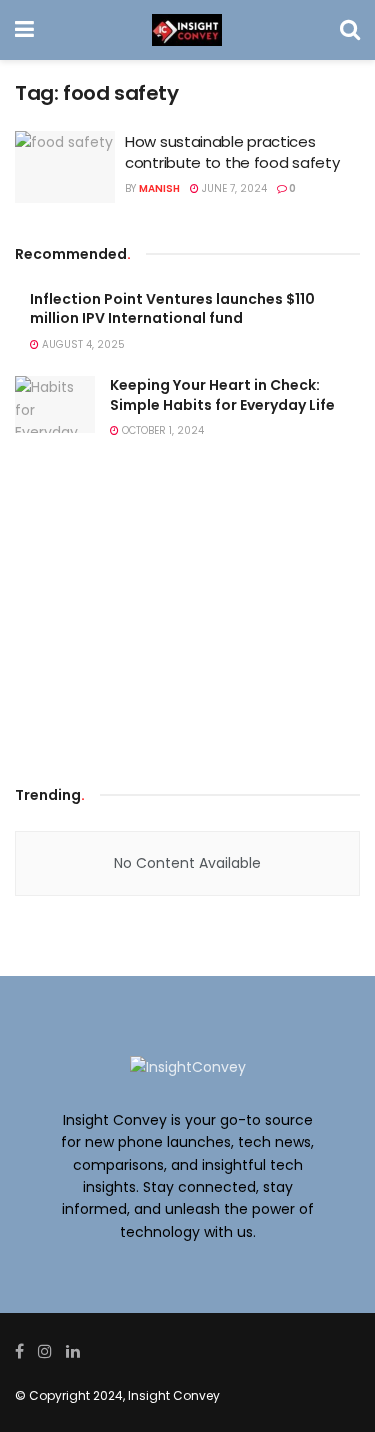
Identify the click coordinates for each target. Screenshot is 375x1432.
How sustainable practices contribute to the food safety (232, 152)
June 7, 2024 (233, 188)
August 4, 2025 (82, 344)
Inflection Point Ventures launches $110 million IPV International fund (172, 309)
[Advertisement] (188, 618)
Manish (159, 188)
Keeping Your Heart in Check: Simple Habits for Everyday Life (222, 395)
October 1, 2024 (161, 430)
